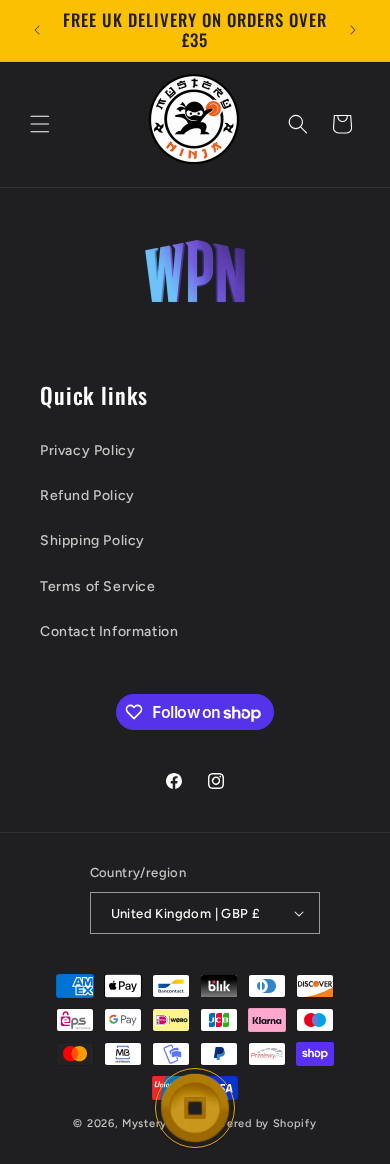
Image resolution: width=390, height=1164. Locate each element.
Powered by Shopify (260, 1123)
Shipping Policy (92, 540)
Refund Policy (87, 495)
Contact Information (109, 631)
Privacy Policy (87, 450)
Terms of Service (98, 586)
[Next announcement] (353, 30)
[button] (40, 124)
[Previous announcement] (37, 30)
